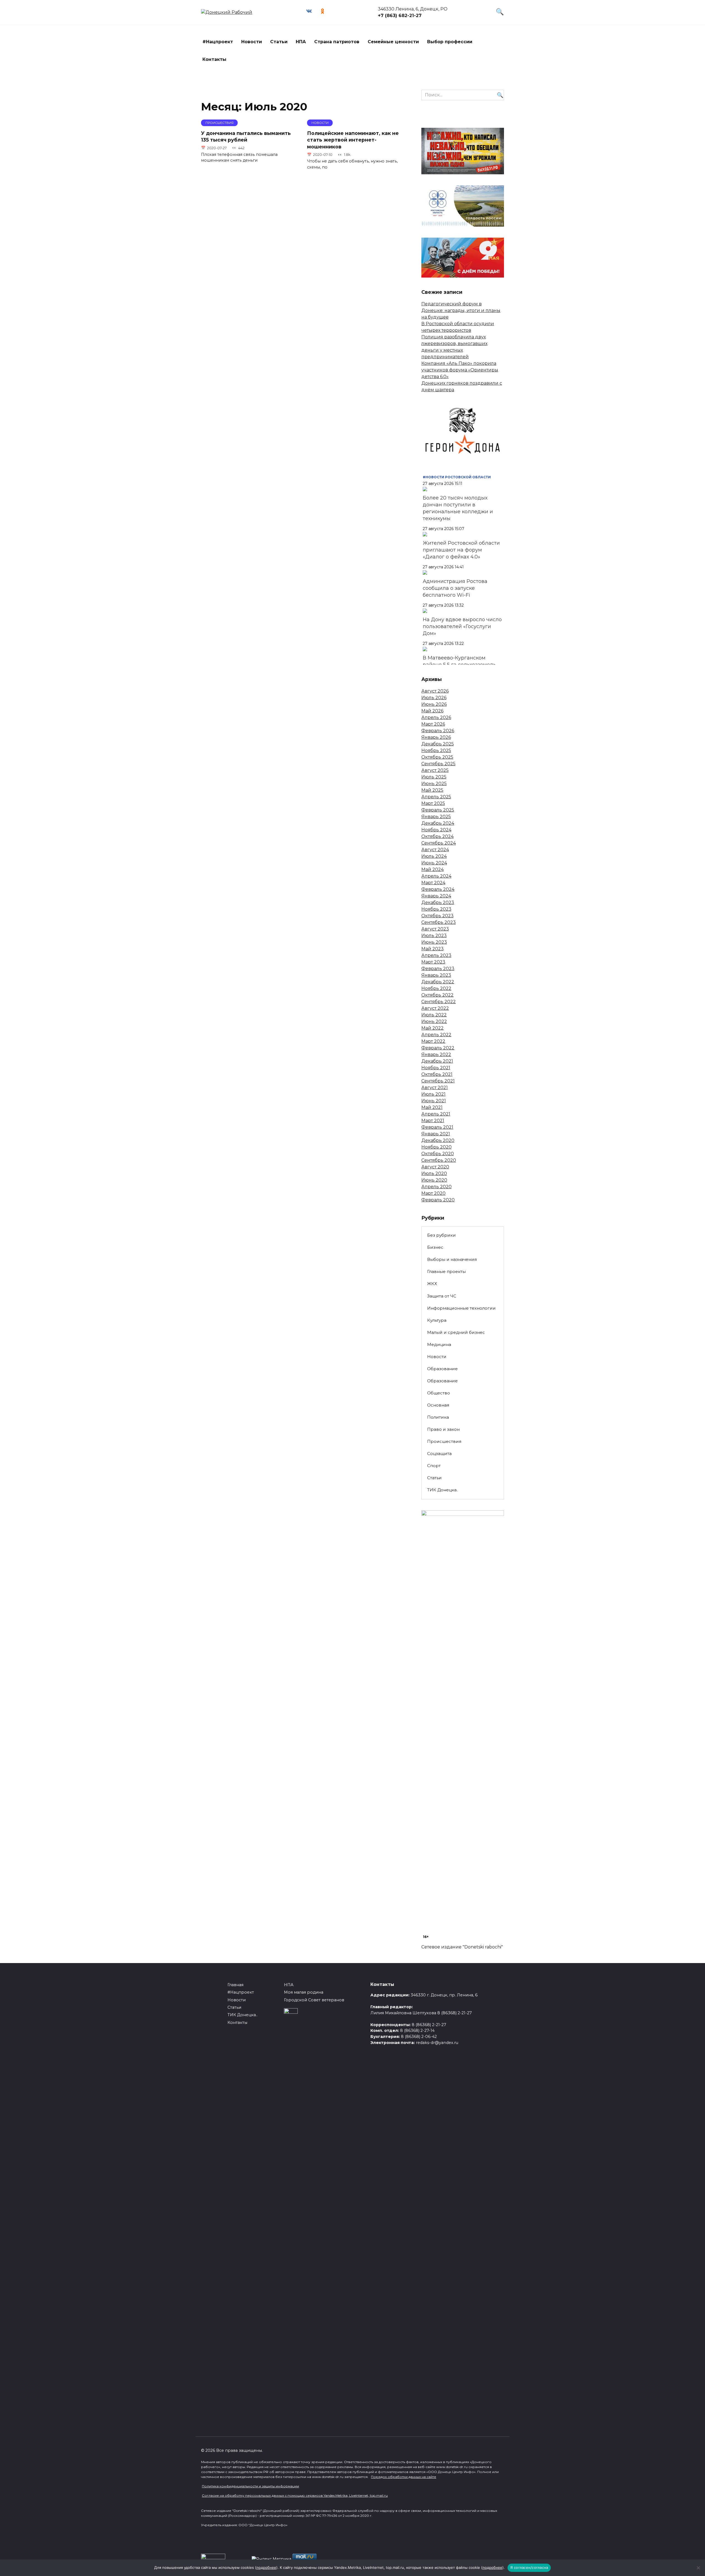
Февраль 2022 (438, 1048)
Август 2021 (435, 1088)
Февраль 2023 (438, 969)
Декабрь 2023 (438, 902)
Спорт (434, 1466)
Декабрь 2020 (438, 1140)
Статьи (279, 42)
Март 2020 (433, 1193)
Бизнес (435, 1247)
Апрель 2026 (436, 717)
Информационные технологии (461, 1308)
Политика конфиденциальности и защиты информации (250, 2486)
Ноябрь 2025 (436, 750)
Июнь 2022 (434, 1021)
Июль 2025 (434, 777)
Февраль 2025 (438, 810)
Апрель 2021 (436, 1114)
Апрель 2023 (436, 955)
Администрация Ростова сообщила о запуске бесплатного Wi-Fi (455, 588)
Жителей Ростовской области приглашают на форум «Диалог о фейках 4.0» (461, 550)
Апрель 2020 (436, 1187)
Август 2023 (435, 929)
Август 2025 (435, 770)
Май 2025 (432, 790)
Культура (437, 1320)
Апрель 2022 (436, 1035)
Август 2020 (435, 1167)
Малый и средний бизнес (456, 1332)
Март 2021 (433, 1121)
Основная (438, 1405)
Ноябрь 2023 (436, 909)
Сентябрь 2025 (438, 764)
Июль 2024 (434, 856)
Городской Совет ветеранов (314, 2000)
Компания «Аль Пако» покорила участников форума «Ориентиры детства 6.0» (460, 370)
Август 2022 (435, 1008)
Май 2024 (433, 869)
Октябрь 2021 (437, 1074)
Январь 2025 (436, 817)
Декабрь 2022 (438, 982)
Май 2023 (433, 949)
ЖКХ (432, 1284)
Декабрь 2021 (437, 1061)
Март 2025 (433, 803)
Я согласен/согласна (529, 2567)
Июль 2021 (433, 1094)
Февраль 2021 (437, 1127)
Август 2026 (435, 691)
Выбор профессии (450, 42)
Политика (438, 1417)
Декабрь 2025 (438, 744)
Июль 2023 (434, 936)
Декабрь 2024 (438, 823)
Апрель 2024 (436, 876)
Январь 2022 (436, 1054)
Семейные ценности (393, 42)
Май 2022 (433, 1028)
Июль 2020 (434, 1173)
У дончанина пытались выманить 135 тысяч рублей (246, 136)
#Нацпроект (218, 42)
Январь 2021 (436, 1134)
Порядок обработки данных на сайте (404, 2477)
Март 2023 (433, 962)
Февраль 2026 (438, 731)
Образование (442, 1369)
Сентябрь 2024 (439, 843)
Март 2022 (433, 1041)
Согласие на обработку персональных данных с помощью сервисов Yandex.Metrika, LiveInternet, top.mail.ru (295, 2495)
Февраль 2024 (438, 889)
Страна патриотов (337, 42)
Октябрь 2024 (437, 836)
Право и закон (443, 1429)
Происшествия (444, 1441)
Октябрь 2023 (437, 916)
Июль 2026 (434, 698)
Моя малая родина (304, 1992)
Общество (439, 1393)
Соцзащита (439, 1453)
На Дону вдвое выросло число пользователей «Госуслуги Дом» (462, 626)
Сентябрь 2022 (439, 1002)
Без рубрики (441, 1235)
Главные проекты (446, 1271)
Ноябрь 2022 (436, 988)
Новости (252, 42)
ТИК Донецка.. (443, 1490)
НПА (301, 42)
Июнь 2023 (434, 942)
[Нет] (698, 2568)
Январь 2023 (436, 975)
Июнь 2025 (434, 784)
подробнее (266, 2567)
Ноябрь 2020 (436, 1147)
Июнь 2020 (434, 1180)
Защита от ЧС (442, 1296)
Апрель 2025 (436, 797)
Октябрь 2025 (437, 757)
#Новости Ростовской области (457, 477)
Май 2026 (432, 711)
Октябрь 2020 (438, 1154)
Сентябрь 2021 (438, 1081)
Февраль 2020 (438, 1200)
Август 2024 (435, 850)
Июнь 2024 (434, 863)
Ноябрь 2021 (436, 1068)
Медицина (439, 1344)
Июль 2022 (434, 1015)
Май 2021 (432, 1107)
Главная (235, 1985)
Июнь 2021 (434, 1101)
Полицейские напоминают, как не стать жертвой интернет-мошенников (353, 140)
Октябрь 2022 (437, 995)
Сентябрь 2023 (439, 922)
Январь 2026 (436, 737)
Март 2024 (433, 883)
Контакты (214, 59)
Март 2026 (433, 724)
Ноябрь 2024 (436, 830)
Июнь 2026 (434, 704)
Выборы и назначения (452, 1259)
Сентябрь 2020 (439, 1160)
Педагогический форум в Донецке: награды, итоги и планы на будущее (461, 310)
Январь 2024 (436, 896)
